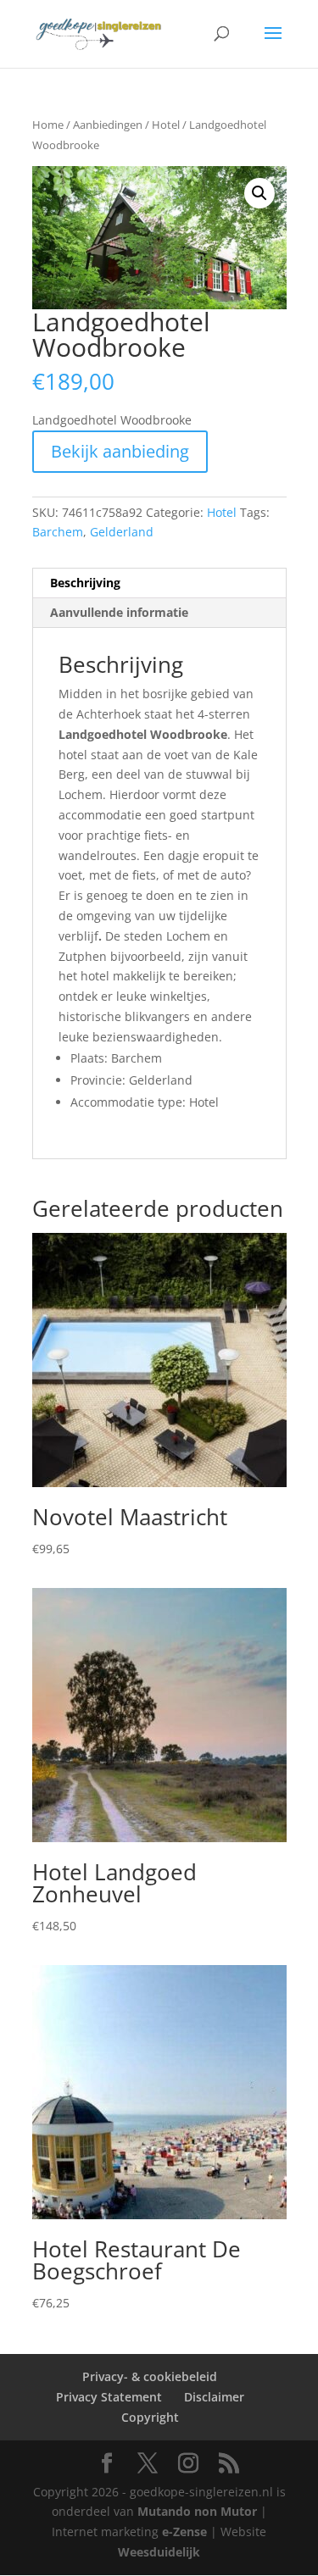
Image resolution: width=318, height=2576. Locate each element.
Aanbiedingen (108, 125)
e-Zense (184, 2532)
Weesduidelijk (159, 2552)
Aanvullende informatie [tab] (119, 612)
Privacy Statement (109, 2397)
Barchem (58, 532)
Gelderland (122, 532)
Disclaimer (214, 2397)
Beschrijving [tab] (85, 583)
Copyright (150, 2417)
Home (48, 125)
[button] (259, 193)
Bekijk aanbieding (120, 451)
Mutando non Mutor (199, 2511)
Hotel (166, 125)
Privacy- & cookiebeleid (150, 2376)
